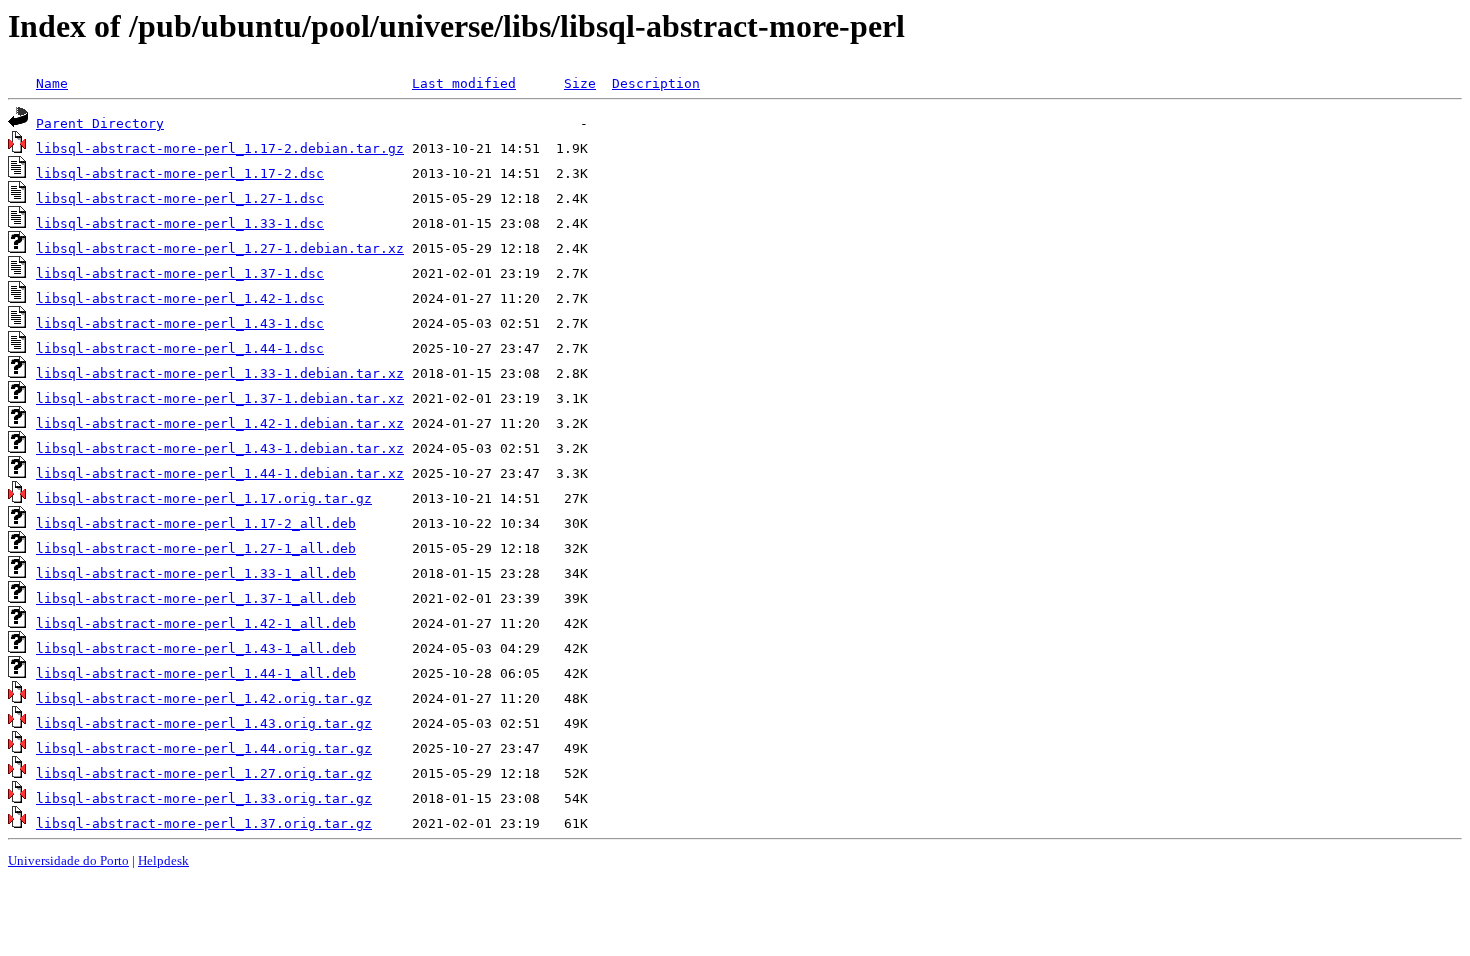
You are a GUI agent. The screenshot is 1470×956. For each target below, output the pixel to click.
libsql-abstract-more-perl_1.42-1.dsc (180, 298)
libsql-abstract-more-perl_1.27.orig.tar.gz (204, 773)
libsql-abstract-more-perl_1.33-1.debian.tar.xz (220, 373)
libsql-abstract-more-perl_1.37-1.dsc (180, 273)
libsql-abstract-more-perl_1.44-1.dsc (180, 348)
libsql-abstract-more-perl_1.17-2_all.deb (196, 523)
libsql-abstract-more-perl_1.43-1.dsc (180, 323)
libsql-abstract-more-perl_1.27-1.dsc (180, 198)
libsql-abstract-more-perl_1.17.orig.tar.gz (204, 498)
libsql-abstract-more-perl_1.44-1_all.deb (196, 673)
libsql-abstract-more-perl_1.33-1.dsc (180, 223)
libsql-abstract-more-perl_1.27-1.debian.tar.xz (220, 248)
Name (52, 83)
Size (580, 83)
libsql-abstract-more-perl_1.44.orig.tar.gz (204, 748)
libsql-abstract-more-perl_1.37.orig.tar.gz (204, 823)
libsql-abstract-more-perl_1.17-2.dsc (180, 173)
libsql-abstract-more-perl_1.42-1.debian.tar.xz (220, 423)
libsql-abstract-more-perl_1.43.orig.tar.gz (204, 723)
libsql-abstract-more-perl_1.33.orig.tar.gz (204, 798)
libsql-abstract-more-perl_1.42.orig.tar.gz (204, 698)
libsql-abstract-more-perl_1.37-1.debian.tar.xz (220, 398)
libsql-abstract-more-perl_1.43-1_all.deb (196, 648)
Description (656, 83)
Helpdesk (163, 860)
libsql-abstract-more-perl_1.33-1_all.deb (196, 573)
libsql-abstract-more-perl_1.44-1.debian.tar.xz (220, 473)
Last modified (464, 83)
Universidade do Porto (68, 860)
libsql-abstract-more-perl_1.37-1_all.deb (196, 598)
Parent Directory (100, 123)
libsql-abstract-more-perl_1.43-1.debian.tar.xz (220, 448)
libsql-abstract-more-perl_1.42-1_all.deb (196, 623)
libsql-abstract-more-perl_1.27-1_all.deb (196, 548)
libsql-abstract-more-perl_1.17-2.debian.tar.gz (220, 148)
